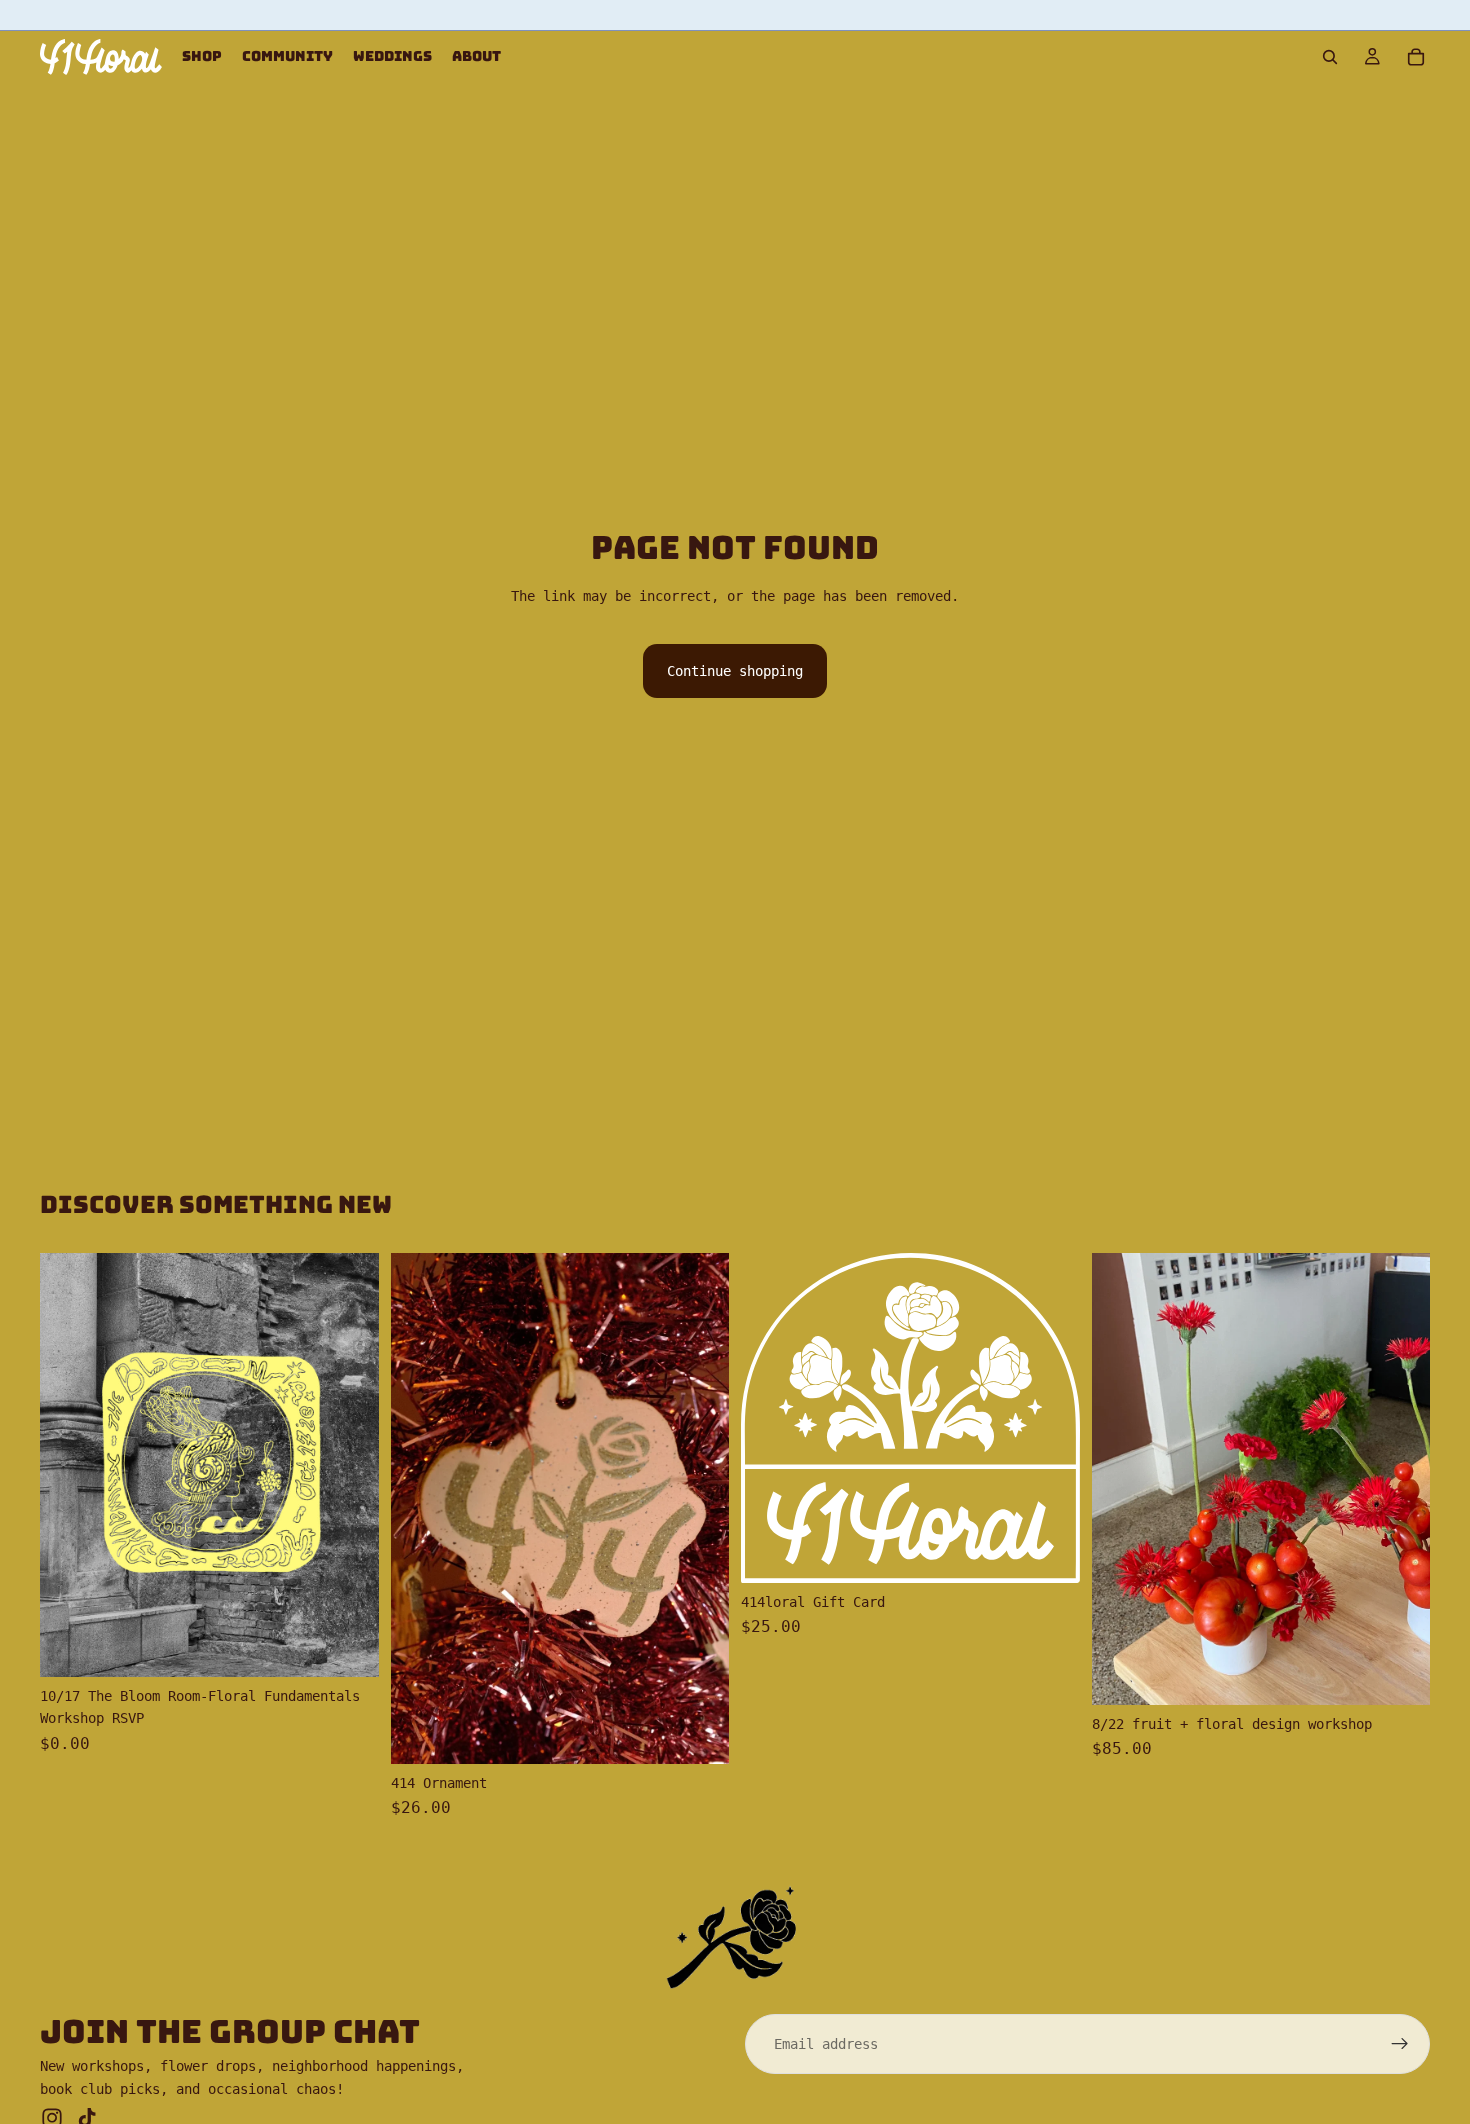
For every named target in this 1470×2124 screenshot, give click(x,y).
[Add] (698, 1733)
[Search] (1330, 57)
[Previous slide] (70, 1465)
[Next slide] (349, 1465)
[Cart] (1416, 57)
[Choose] (348, 1646)
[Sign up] (1400, 2044)
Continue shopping (735, 671)
